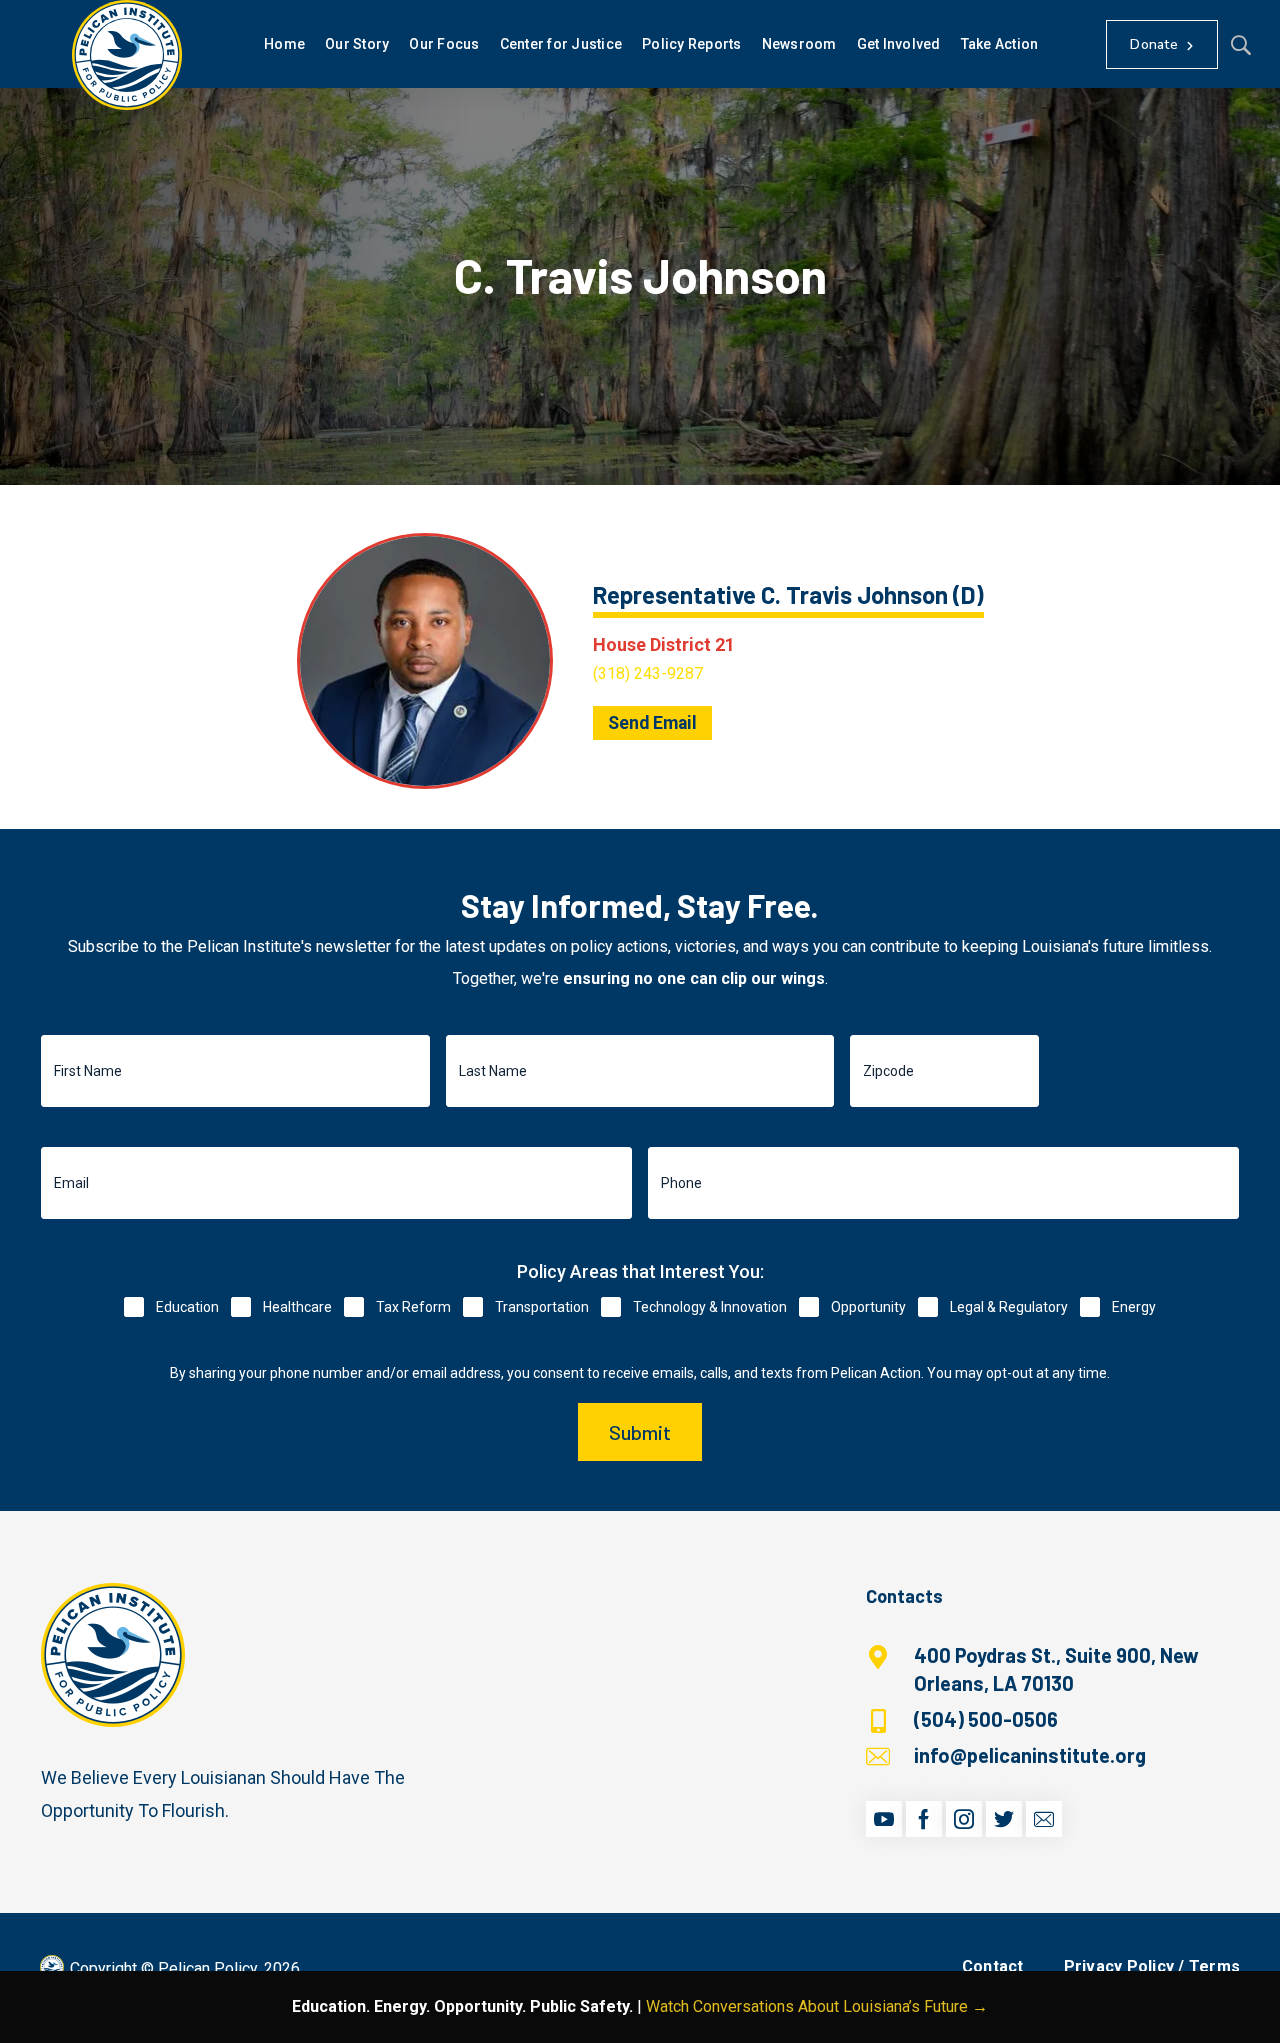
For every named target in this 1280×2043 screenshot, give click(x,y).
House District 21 (664, 644)
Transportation (542, 1307)
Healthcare (297, 1307)
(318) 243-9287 (648, 673)
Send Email (652, 723)
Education (187, 1307)
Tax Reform (413, 1307)
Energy (1134, 1307)
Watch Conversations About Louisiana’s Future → (817, 2006)
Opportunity (868, 1307)
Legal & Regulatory (1009, 1307)
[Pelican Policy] (127, 55)
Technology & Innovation (710, 1307)
